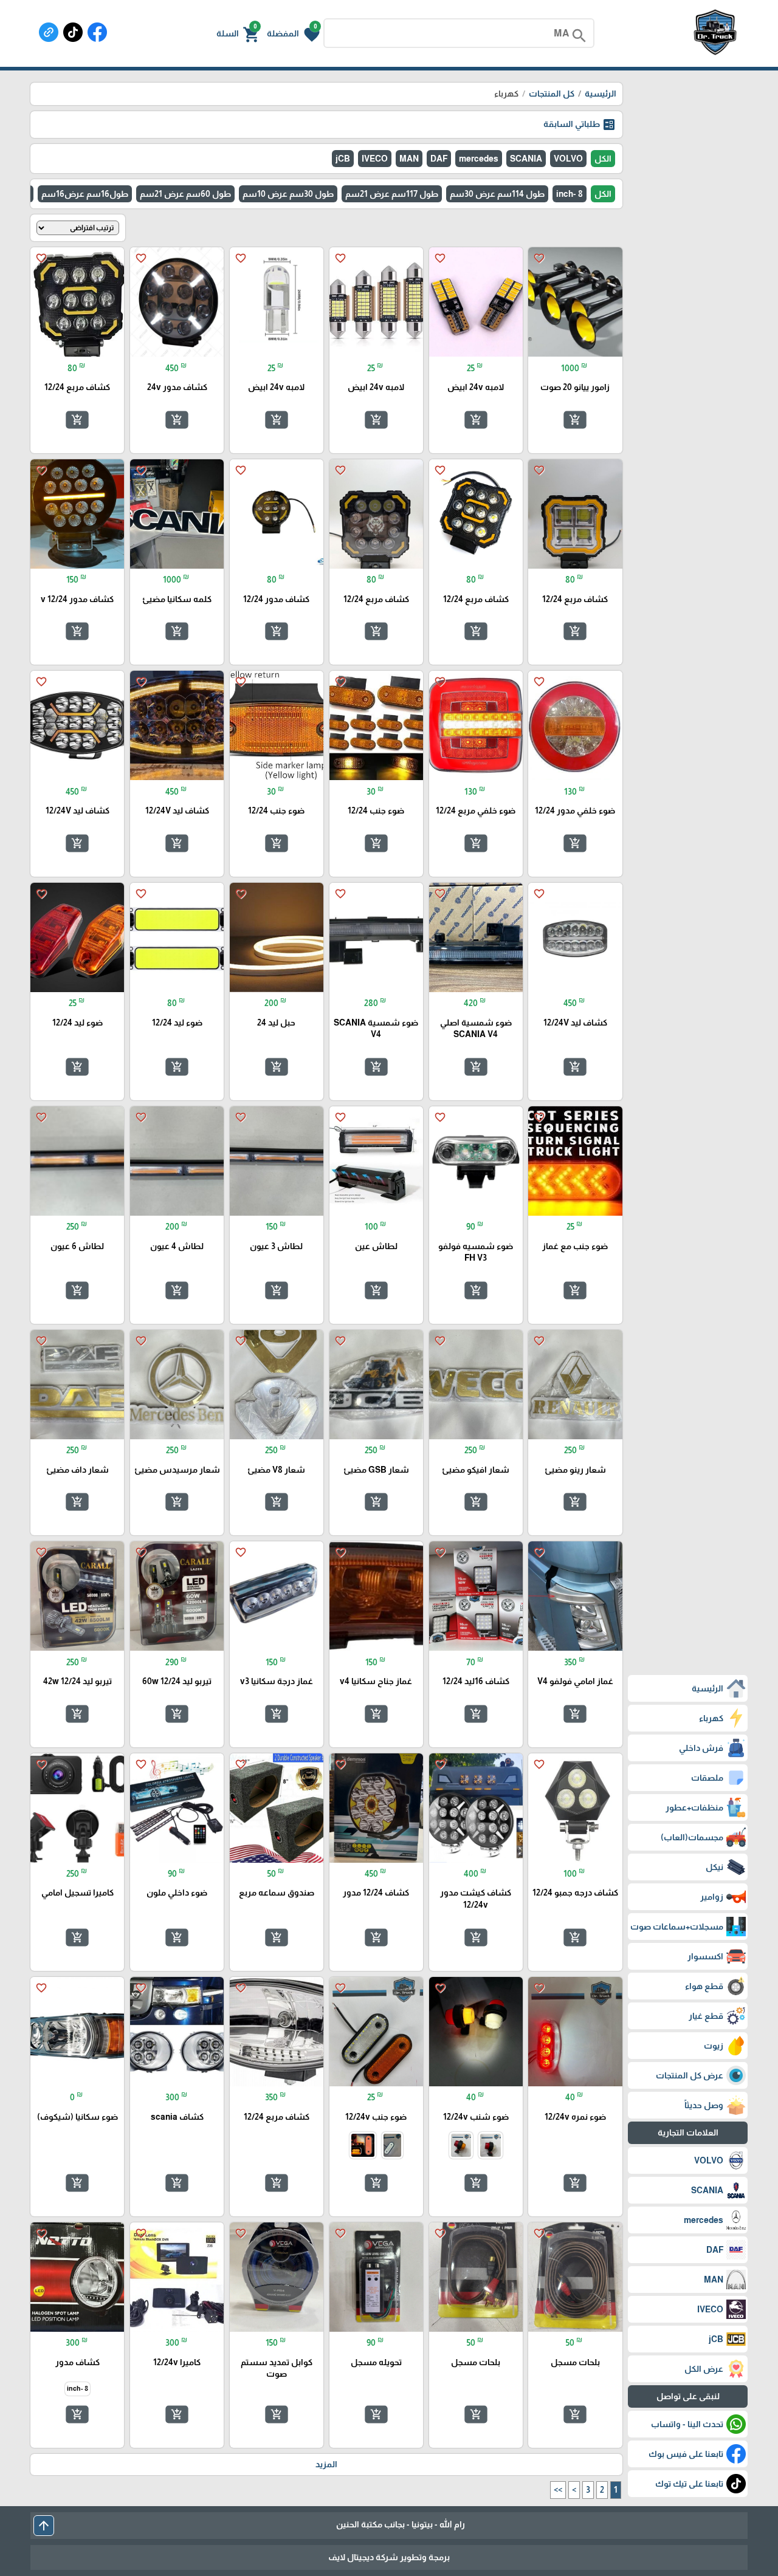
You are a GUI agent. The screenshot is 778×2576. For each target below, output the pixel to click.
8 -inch (570, 194)
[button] (293, 33)
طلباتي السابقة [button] (580, 125)
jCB (343, 159)
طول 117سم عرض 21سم (392, 194)
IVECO (375, 159)
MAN (409, 159)
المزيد (326, 2464)
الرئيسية (601, 94)
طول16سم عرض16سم (85, 194)
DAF (439, 159)
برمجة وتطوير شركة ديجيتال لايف (389, 2557)
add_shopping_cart (575, 420)
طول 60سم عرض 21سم (185, 194)
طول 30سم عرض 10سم (288, 194)
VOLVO (568, 159)
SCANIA (526, 159)
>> (558, 2490)
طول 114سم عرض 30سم (497, 194)
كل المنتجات (552, 94)
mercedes (479, 159)
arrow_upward (44, 2526)
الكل (603, 159)
